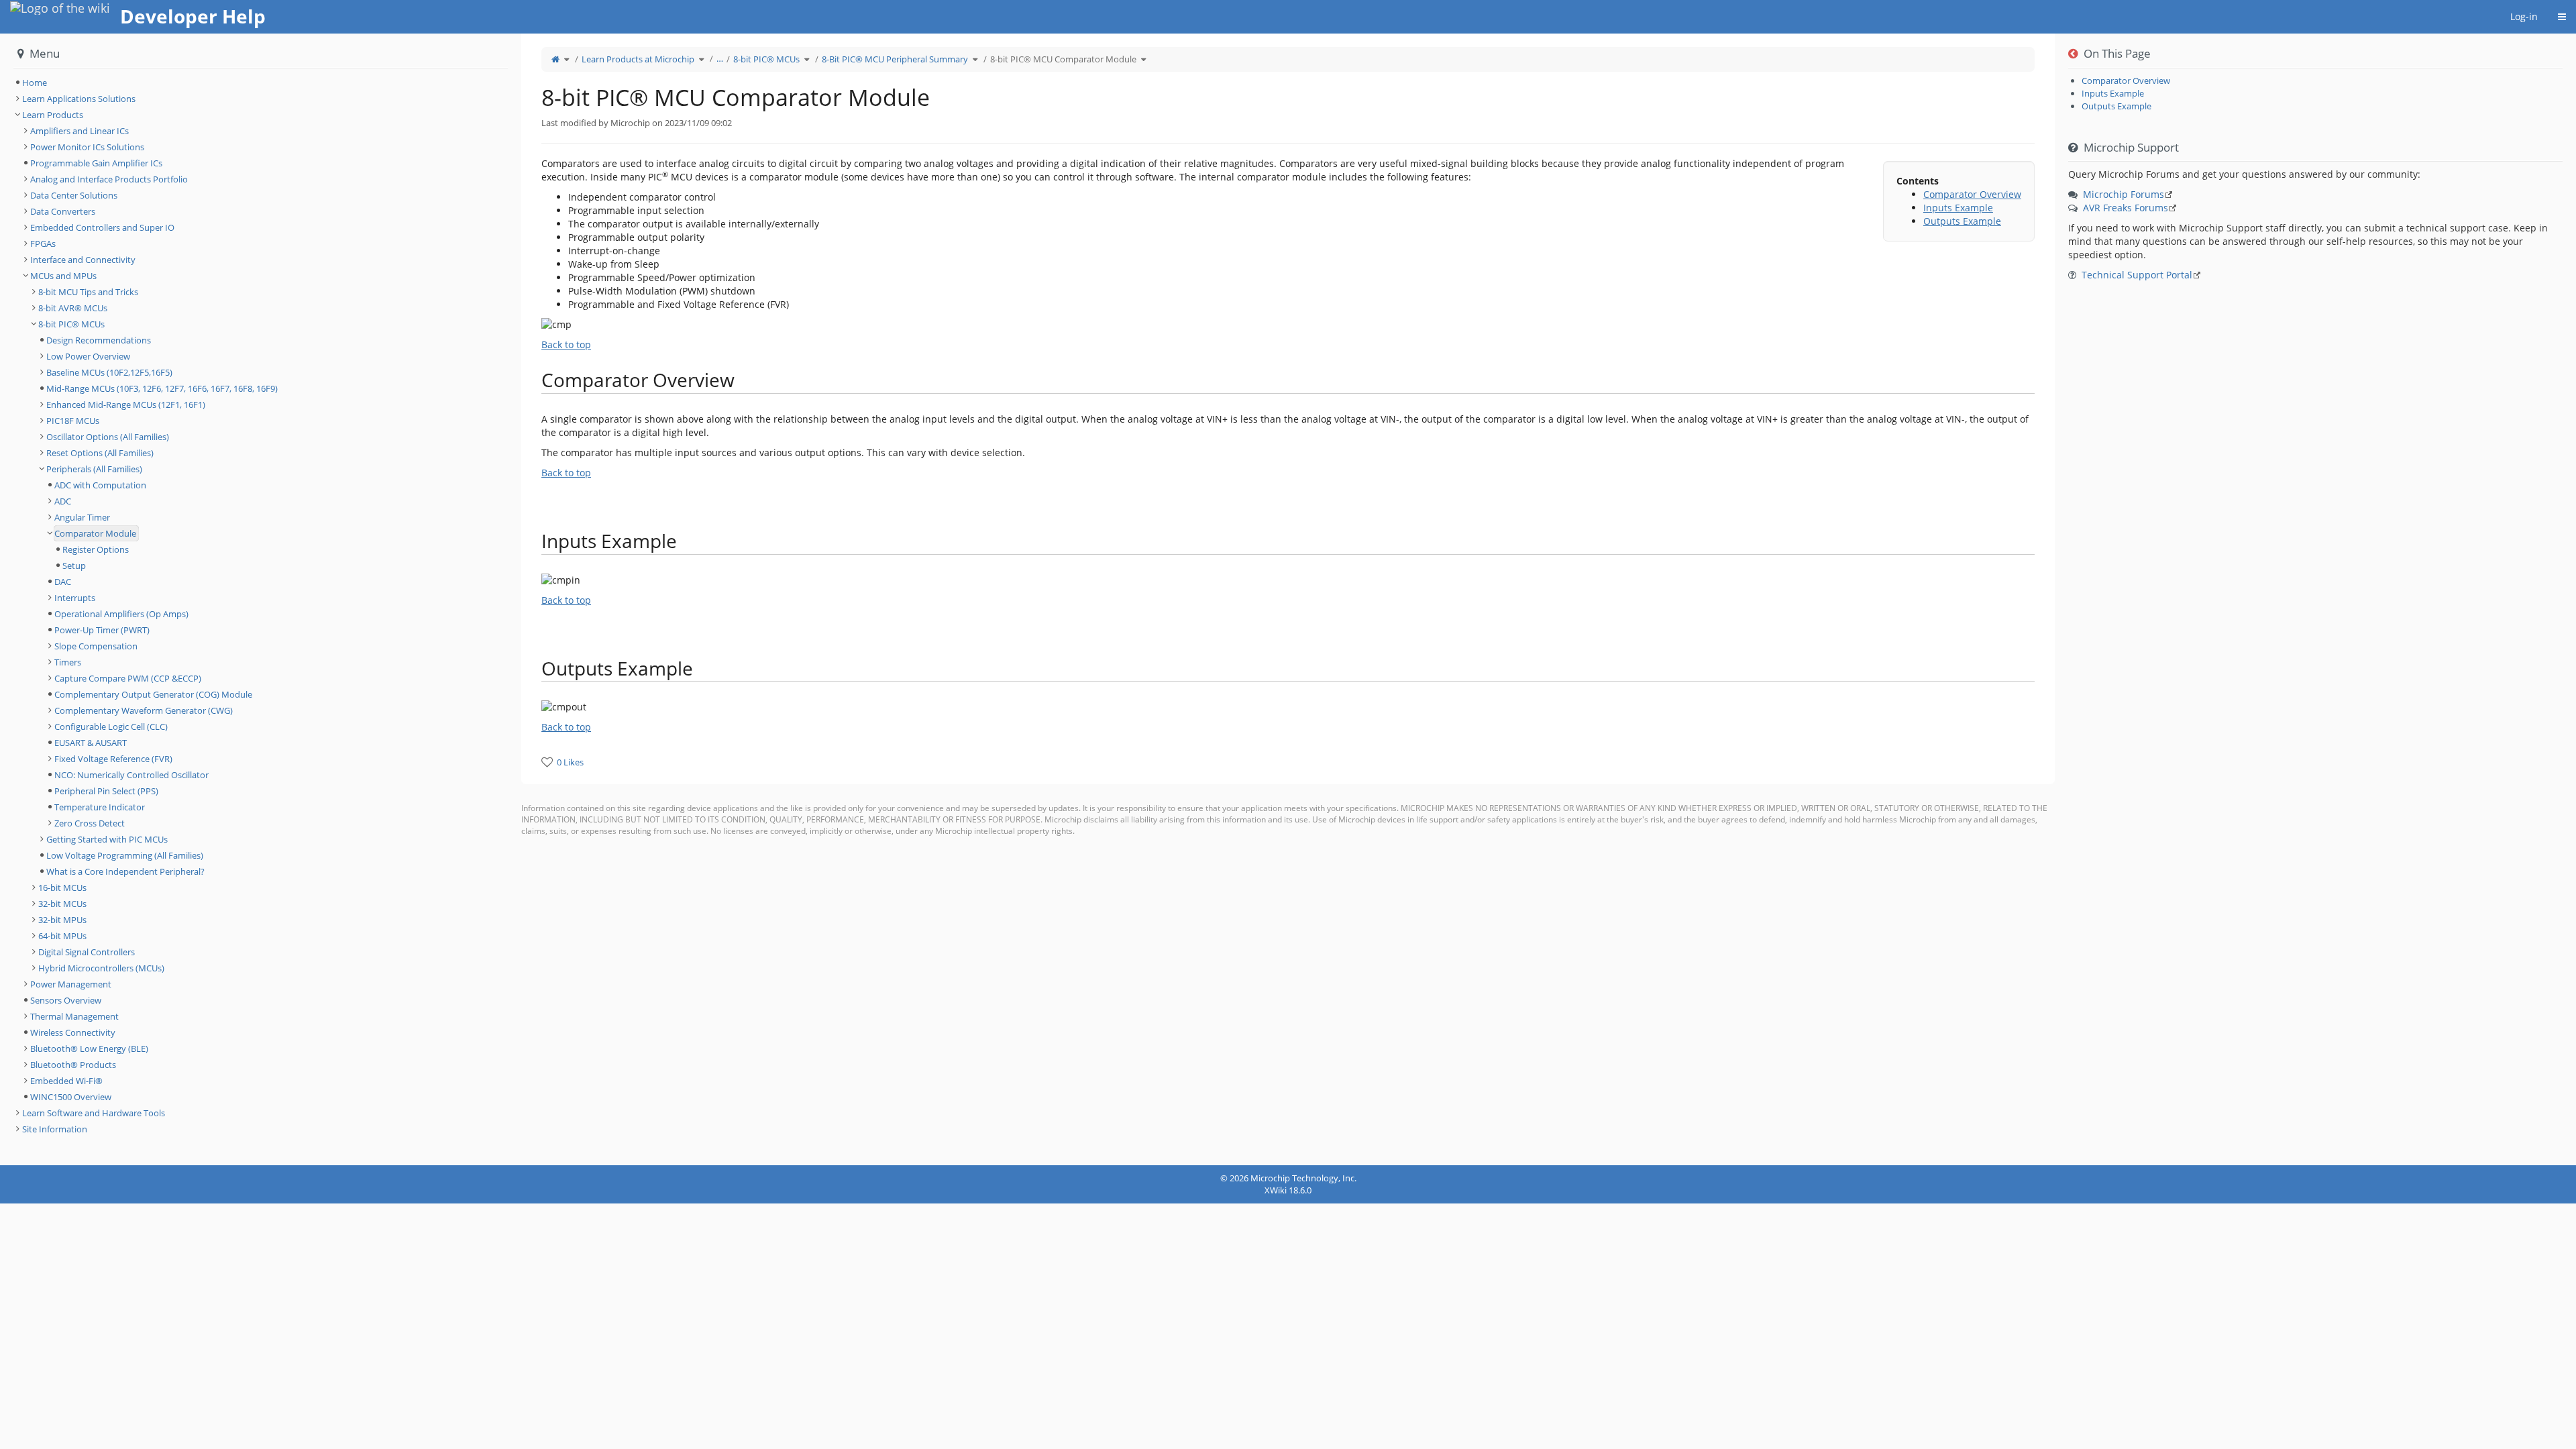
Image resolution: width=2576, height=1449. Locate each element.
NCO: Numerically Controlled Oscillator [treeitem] (131, 775)
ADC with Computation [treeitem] (100, 485)
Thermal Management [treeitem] (74, 1016)
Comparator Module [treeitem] (95, 533)
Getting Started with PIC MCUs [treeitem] (107, 839)
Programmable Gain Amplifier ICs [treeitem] (96, 163)
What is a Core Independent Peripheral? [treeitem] (125, 871)
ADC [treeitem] (63, 501)
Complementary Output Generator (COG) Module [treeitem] (153, 694)
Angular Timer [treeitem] (82, 517)
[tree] (261, 83)
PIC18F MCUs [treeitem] (73, 421)
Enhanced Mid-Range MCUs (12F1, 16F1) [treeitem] (126, 405)
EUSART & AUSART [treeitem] (91, 743)
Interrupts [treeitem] (75, 598)
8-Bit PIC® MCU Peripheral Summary (895, 59)
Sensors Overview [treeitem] (66, 1000)
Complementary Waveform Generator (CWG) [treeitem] (144, 710)
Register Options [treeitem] (96, 549)
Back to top (566, 344)
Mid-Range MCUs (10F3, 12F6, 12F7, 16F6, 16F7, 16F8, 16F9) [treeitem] (162, 388)
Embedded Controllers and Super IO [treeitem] (102, 227)
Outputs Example (1962, 221)
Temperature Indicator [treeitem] (100, 807)
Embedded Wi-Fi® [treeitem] (66, 1081)
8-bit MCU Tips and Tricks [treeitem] (88, 292)
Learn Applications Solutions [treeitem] (79, 99)
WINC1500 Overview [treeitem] (71, 1097)
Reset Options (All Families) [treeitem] (100, 453)
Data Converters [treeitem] (63, 211)
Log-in (2524, 16)
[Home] (555, 59)
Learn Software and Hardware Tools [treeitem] (94, 1113)
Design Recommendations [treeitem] (99, 340)
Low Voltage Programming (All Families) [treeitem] (125, 855)
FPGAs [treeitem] (43, 244)
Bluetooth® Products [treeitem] (73, 1065)
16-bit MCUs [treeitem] (62, 888)
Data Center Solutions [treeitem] (74, 195)
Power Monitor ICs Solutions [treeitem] (87, 147)
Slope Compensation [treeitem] (96, 646)
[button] (511, 599)
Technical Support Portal (2137, 275)
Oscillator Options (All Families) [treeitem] (108, 437)
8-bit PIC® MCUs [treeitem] (71, 324)
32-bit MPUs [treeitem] (62, 920)
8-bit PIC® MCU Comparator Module (1063, 59)
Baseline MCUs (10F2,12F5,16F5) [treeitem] (109, 372)
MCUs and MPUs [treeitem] (63, 276)
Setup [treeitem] (74, 566)
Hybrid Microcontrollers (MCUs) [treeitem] (101, 968)
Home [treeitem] (35, 83)
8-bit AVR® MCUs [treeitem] (73, 308)
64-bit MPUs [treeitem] (62, 936)
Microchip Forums (2124, 194)
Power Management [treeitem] (71, 984)
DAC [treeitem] (63, 582)
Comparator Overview (1972, 194)
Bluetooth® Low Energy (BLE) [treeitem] (89, 1049)
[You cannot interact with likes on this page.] (547, 762)
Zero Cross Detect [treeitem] (90, 823)
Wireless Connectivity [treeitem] (73, 1032)
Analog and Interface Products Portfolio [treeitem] (109, 179)
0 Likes (570, 762)
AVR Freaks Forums (2126, 208)
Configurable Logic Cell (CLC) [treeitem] (111, 727)
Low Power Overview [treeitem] (88, 356)
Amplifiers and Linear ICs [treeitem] (79, 131)
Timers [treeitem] (68, 662)
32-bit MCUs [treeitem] (62, 904)
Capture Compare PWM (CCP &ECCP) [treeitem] (128, 678)
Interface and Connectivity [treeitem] (83, 260)
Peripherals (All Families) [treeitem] (94, 469)
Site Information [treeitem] (55, 1129)
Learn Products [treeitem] (53, 115)
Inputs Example (1958, 208)
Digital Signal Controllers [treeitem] (87, 952)
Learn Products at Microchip (638, 59)
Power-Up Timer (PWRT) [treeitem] (102, 630)
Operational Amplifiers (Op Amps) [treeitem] (121, 614)
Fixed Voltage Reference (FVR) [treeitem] (113, 759)
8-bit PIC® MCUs (766, 59)
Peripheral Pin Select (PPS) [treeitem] (106, 791)
